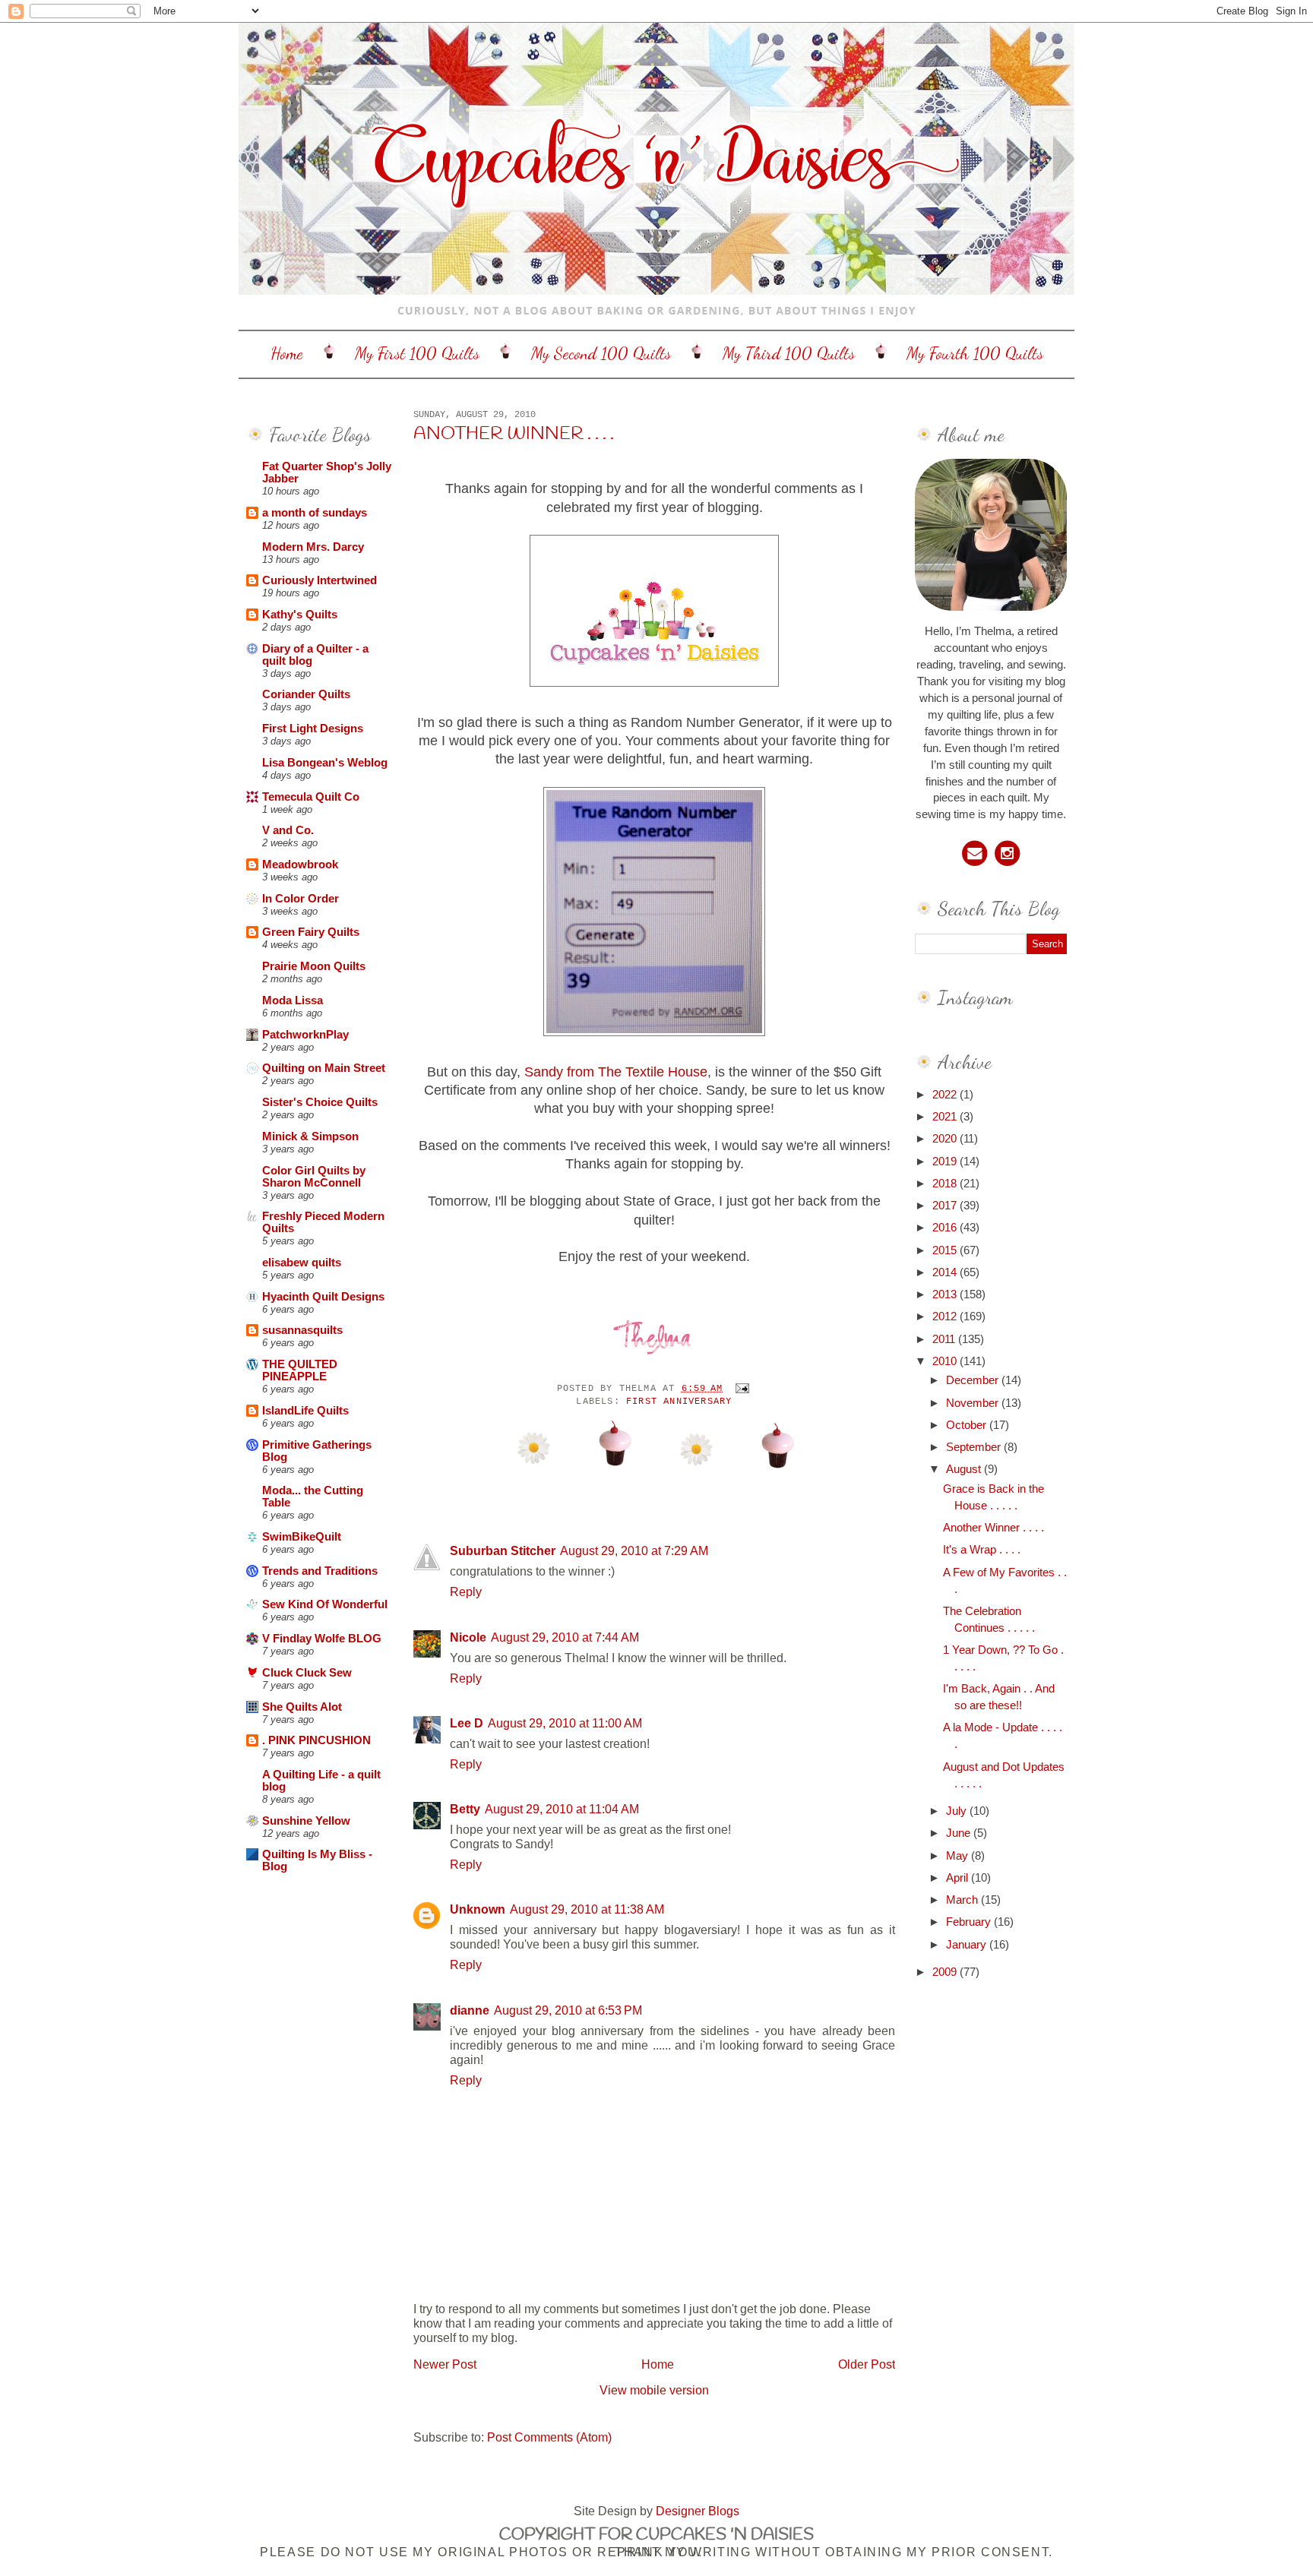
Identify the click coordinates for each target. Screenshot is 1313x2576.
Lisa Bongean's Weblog (325, 763)
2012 (946, 1316)
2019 (946, 1162)
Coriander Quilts (306, 694)
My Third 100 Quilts (789, 353)
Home (287, 353)
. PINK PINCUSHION (316, 1740)
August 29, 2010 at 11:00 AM (565, 1723)
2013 (946, 1294)
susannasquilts (302, 1330)
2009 (946, 1972)
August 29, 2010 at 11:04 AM (562, 1809)
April (959, 1878)
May (959, 1856)
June (960, 1833)
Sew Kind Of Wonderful (325, 1604)
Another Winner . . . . (514, 435)
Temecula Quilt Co (311, 797)
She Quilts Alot (302, 1707)
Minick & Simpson (310, 1136)
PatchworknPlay (305, 1035)
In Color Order (301, 899)
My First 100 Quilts (417, 353)
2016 (946, 1228)
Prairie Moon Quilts (314, 966)
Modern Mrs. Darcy (313, 547)
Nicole (468, 1637)
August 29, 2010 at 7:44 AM (565, 1637)
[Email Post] (740, 1389)
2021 (946, 1117)
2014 (946, 1272)
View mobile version (654, 2390)
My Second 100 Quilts (601, 353)
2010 (946, 1361)
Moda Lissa (293, 1000)
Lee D (467, 1723)
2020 (946, 1139)
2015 (946, 1250)
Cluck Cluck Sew (307, 1673)
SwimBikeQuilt (302, 1537)
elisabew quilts (302, 1263)
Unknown (478, 1909)
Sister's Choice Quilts (320, 1102)
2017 (946, 1206)
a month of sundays (315, 513)
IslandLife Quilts (305, 1411)
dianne (470, 2010)
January (968, 1945)
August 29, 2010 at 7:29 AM (634, 1550)
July (958, 1811)
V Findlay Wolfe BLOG (322, 1639)
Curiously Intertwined (320, 580)
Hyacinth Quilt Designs (323, 1297)
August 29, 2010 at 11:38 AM (587, 1909)
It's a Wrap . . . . (982, 1550)
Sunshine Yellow (306, 1821)
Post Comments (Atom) (549, 2437)
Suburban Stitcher (503, 1550)
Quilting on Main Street (324, 1068)
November (974, 1403)
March (963, 1900)
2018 (946, 1184)
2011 (945, 1339)
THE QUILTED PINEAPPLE (300, 1370)
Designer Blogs (698, 2511)
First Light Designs (313, 729)
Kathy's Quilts (300, 615)
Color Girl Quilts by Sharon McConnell (314, 1177)
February (970, 1922)
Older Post (867, 2364)
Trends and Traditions (320, 1571)
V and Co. (288, 830)
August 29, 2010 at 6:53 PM (568, 2010)
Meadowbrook (300, 864)
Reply (466, 1591)
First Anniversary (679, 1402)
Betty (465, 1809)
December (974, 1380)
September (975, 1447)
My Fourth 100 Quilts (975, 353)
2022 (946, 1095)
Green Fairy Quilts (311, 932)
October (968, 1425)
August (965, 1469)
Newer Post (445, 2364)
